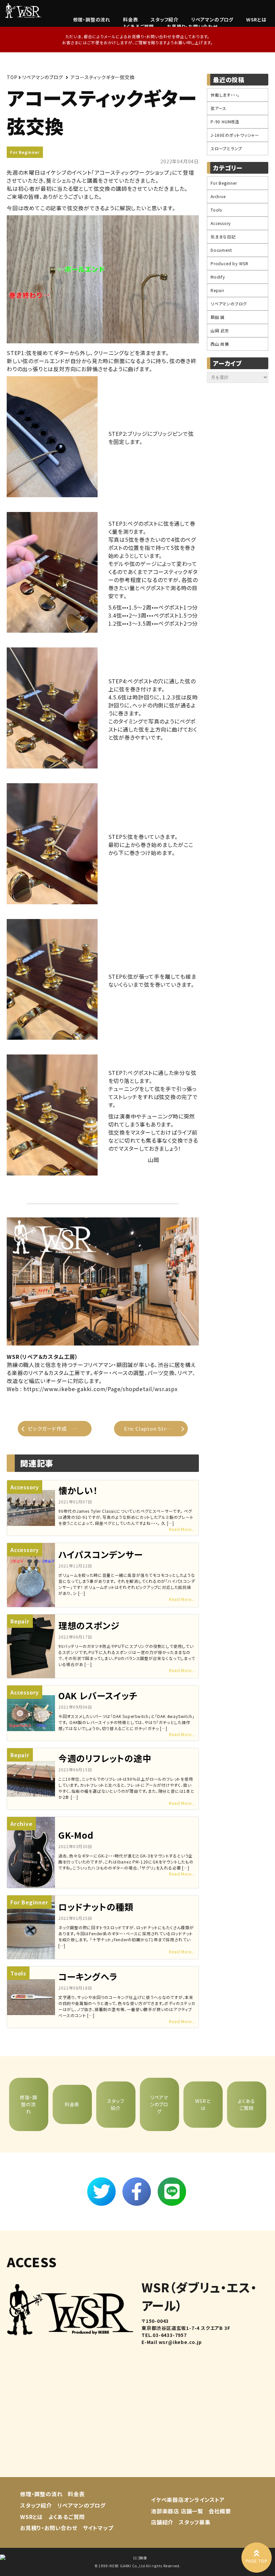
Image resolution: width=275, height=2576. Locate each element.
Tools (216, 210)
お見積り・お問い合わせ (192, 26)
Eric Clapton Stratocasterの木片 (156, 1428)
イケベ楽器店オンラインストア (188, 2500)
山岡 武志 (220, 330)
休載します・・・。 (225, 95)
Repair (217, 290)
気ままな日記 (223, 237)
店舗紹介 (162, 2522)
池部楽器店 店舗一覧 (177, 2511)
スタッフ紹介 (164, 19)
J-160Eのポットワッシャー (235, 135)
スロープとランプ (226, 148)
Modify (218, 277)
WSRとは (256, 19)
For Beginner (25, 152)
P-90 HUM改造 (225, 122)
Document (221, 250)
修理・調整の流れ (92, 19)
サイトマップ (98, 2528)
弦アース (218, 108)
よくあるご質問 (138, 26)
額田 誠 (218, 317)
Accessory (221, 223)
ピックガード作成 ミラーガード (60, 1428)
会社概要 (220, 2511)
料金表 (130, 19)
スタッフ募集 (195, 2522)
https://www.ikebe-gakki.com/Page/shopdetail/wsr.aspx (101, 1389)
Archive (218, 196)
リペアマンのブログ (212, 19)
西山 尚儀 (220, 344)
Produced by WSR (230, 263)
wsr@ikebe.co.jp (180, 2342)
